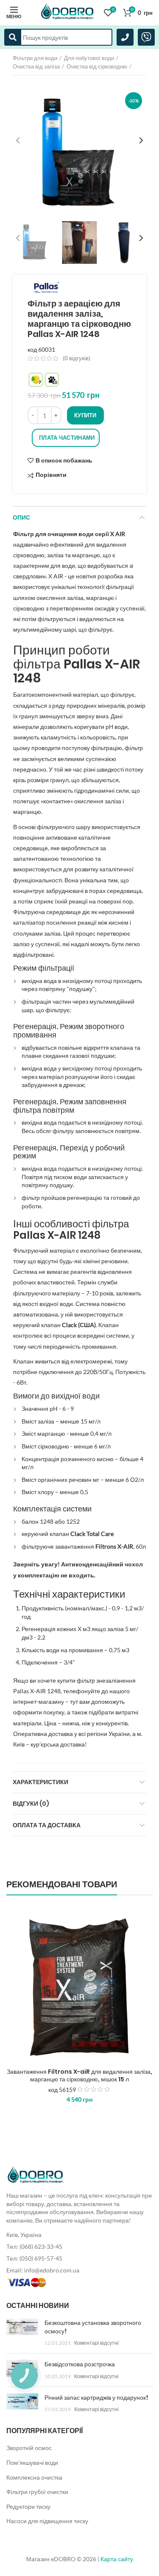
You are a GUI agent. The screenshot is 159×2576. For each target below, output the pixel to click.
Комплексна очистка (34, 2477)
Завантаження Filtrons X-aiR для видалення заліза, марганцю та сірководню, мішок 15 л (79, 2075)
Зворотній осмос (29, 2448)
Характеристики (40, 1782)
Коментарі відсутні (96, 2343)
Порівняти (51, 475)
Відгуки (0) (31, 1804)
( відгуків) (77, 358)
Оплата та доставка (47, 1825)
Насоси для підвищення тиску (47, 2521)
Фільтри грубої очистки (37, 2492)
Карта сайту (117, 2559)
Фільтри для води (35, 58)
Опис (21, 517)
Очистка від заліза (36, 66)
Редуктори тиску (28, 2506)
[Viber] (146, 37)
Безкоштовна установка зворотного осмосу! (93, 2327)
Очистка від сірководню (97, 66)
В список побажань (64, 460)
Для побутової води (89, 58)
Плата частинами (67, 438)
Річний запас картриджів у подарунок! (96, 2398)
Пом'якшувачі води (32, 2462)
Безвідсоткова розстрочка (80, 2364)
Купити (85, 415)
